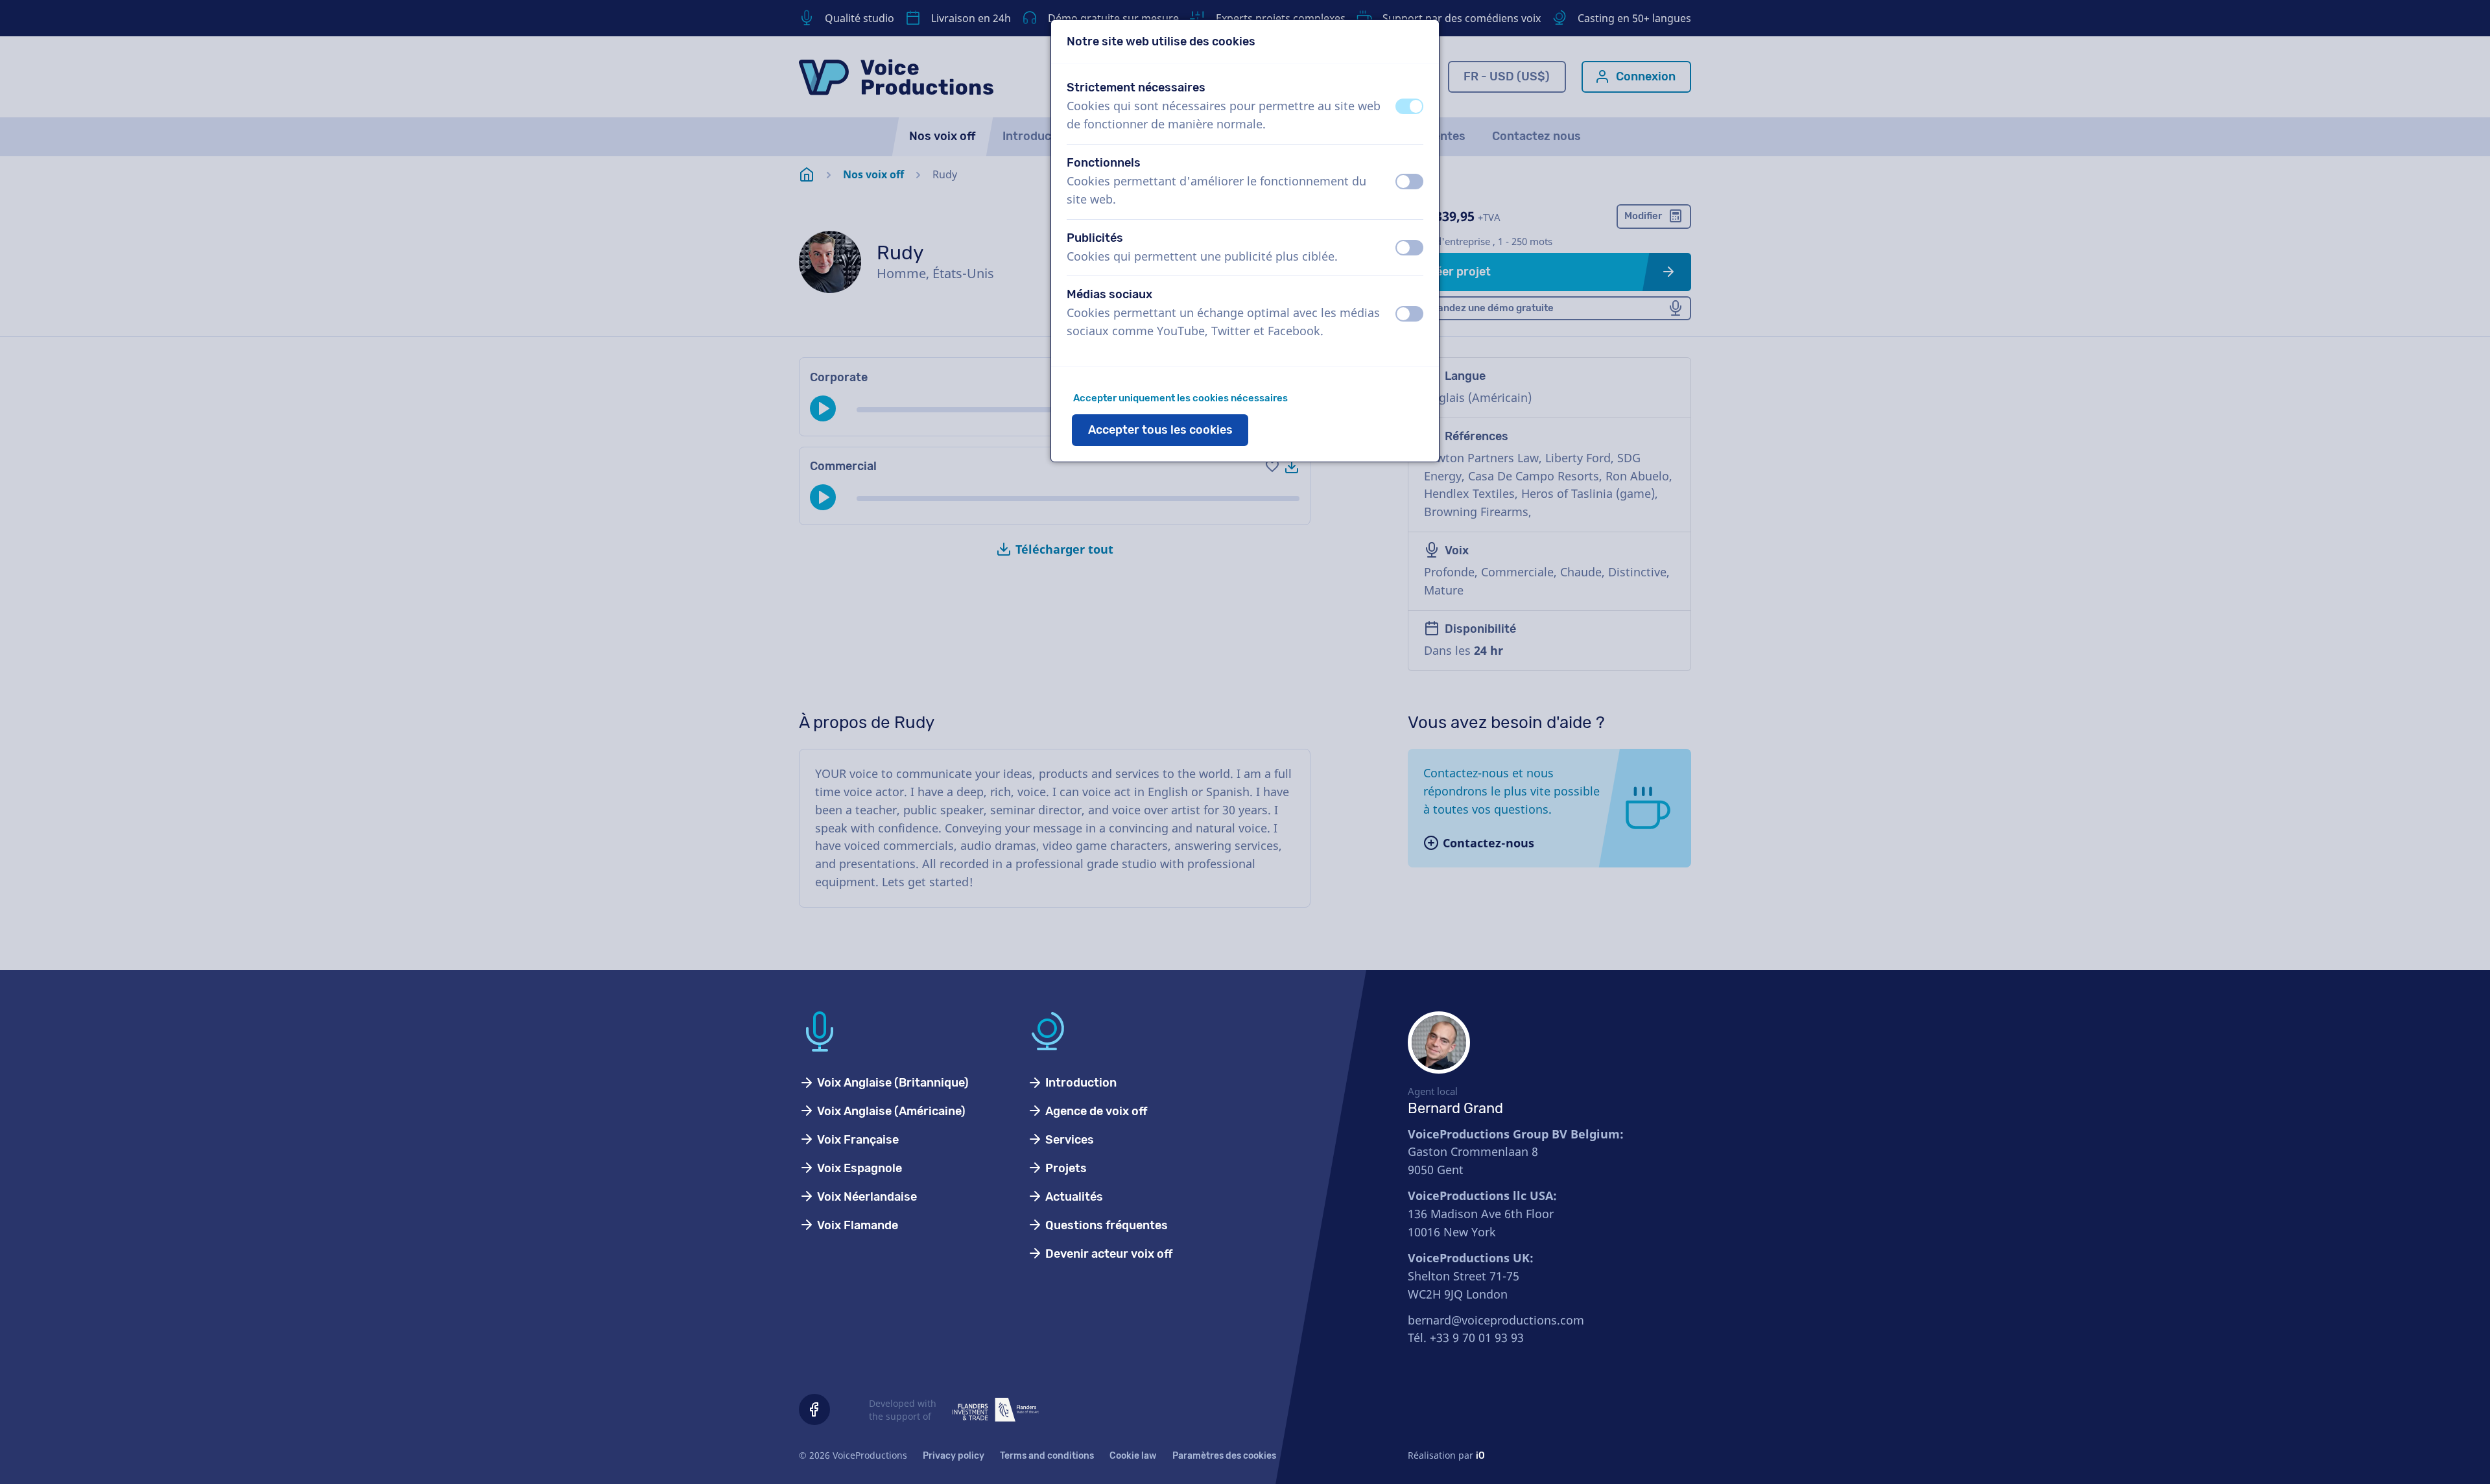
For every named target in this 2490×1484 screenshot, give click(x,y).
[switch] (1409, 106)
